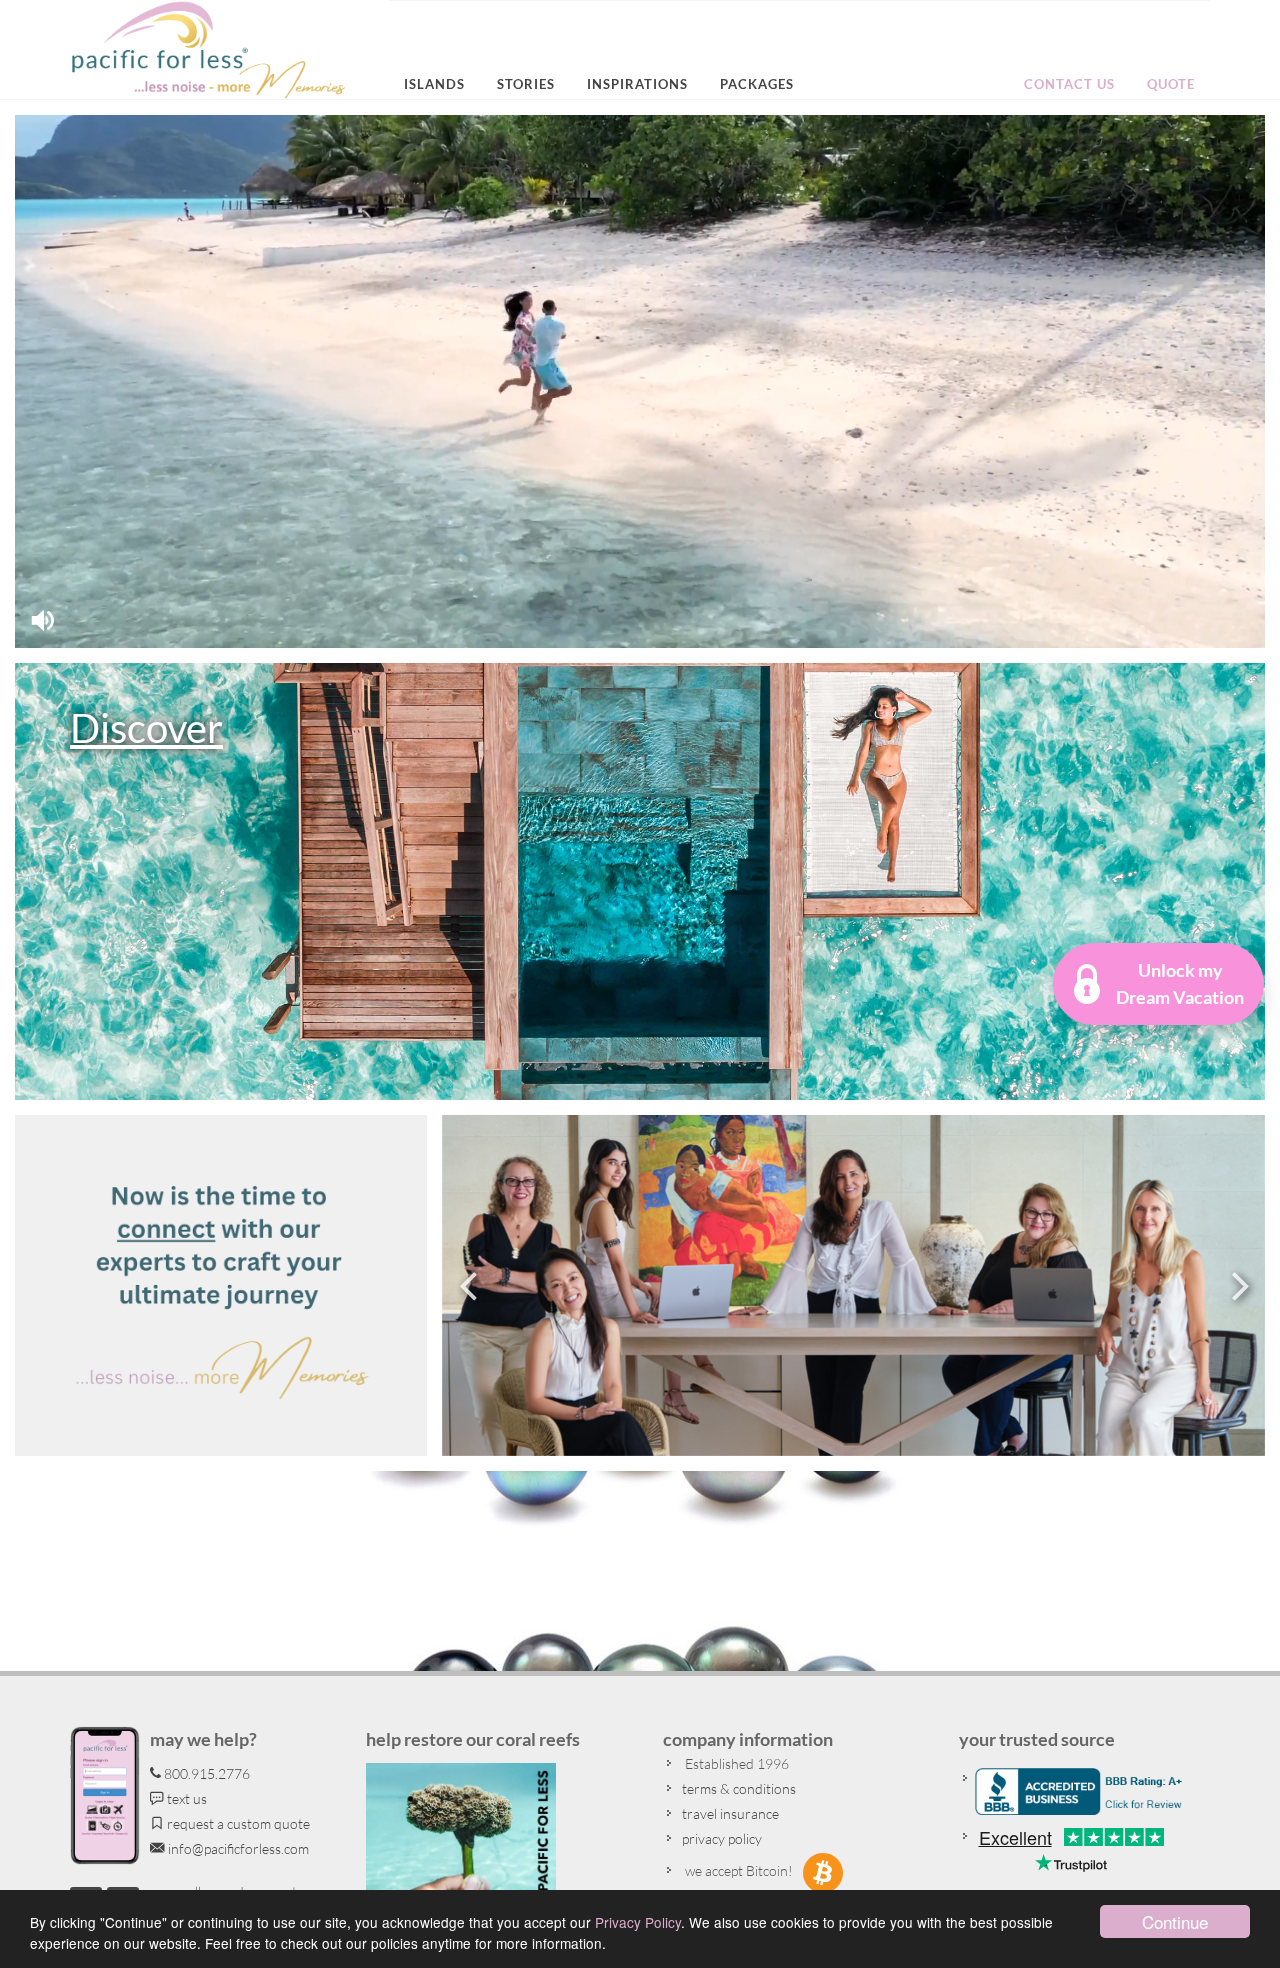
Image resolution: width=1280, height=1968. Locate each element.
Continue (1175, 1921)
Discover (146, 728)
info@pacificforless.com (237, 1848)
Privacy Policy (638, 1922)
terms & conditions (737, 1788)
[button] (1159, 984)
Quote (1171, 84)
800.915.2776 (205, 1773)
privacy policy (720, 1838)
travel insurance (729, 1813)
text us (185, 1798)
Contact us (1069, 84)
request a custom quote (237, 1823)
